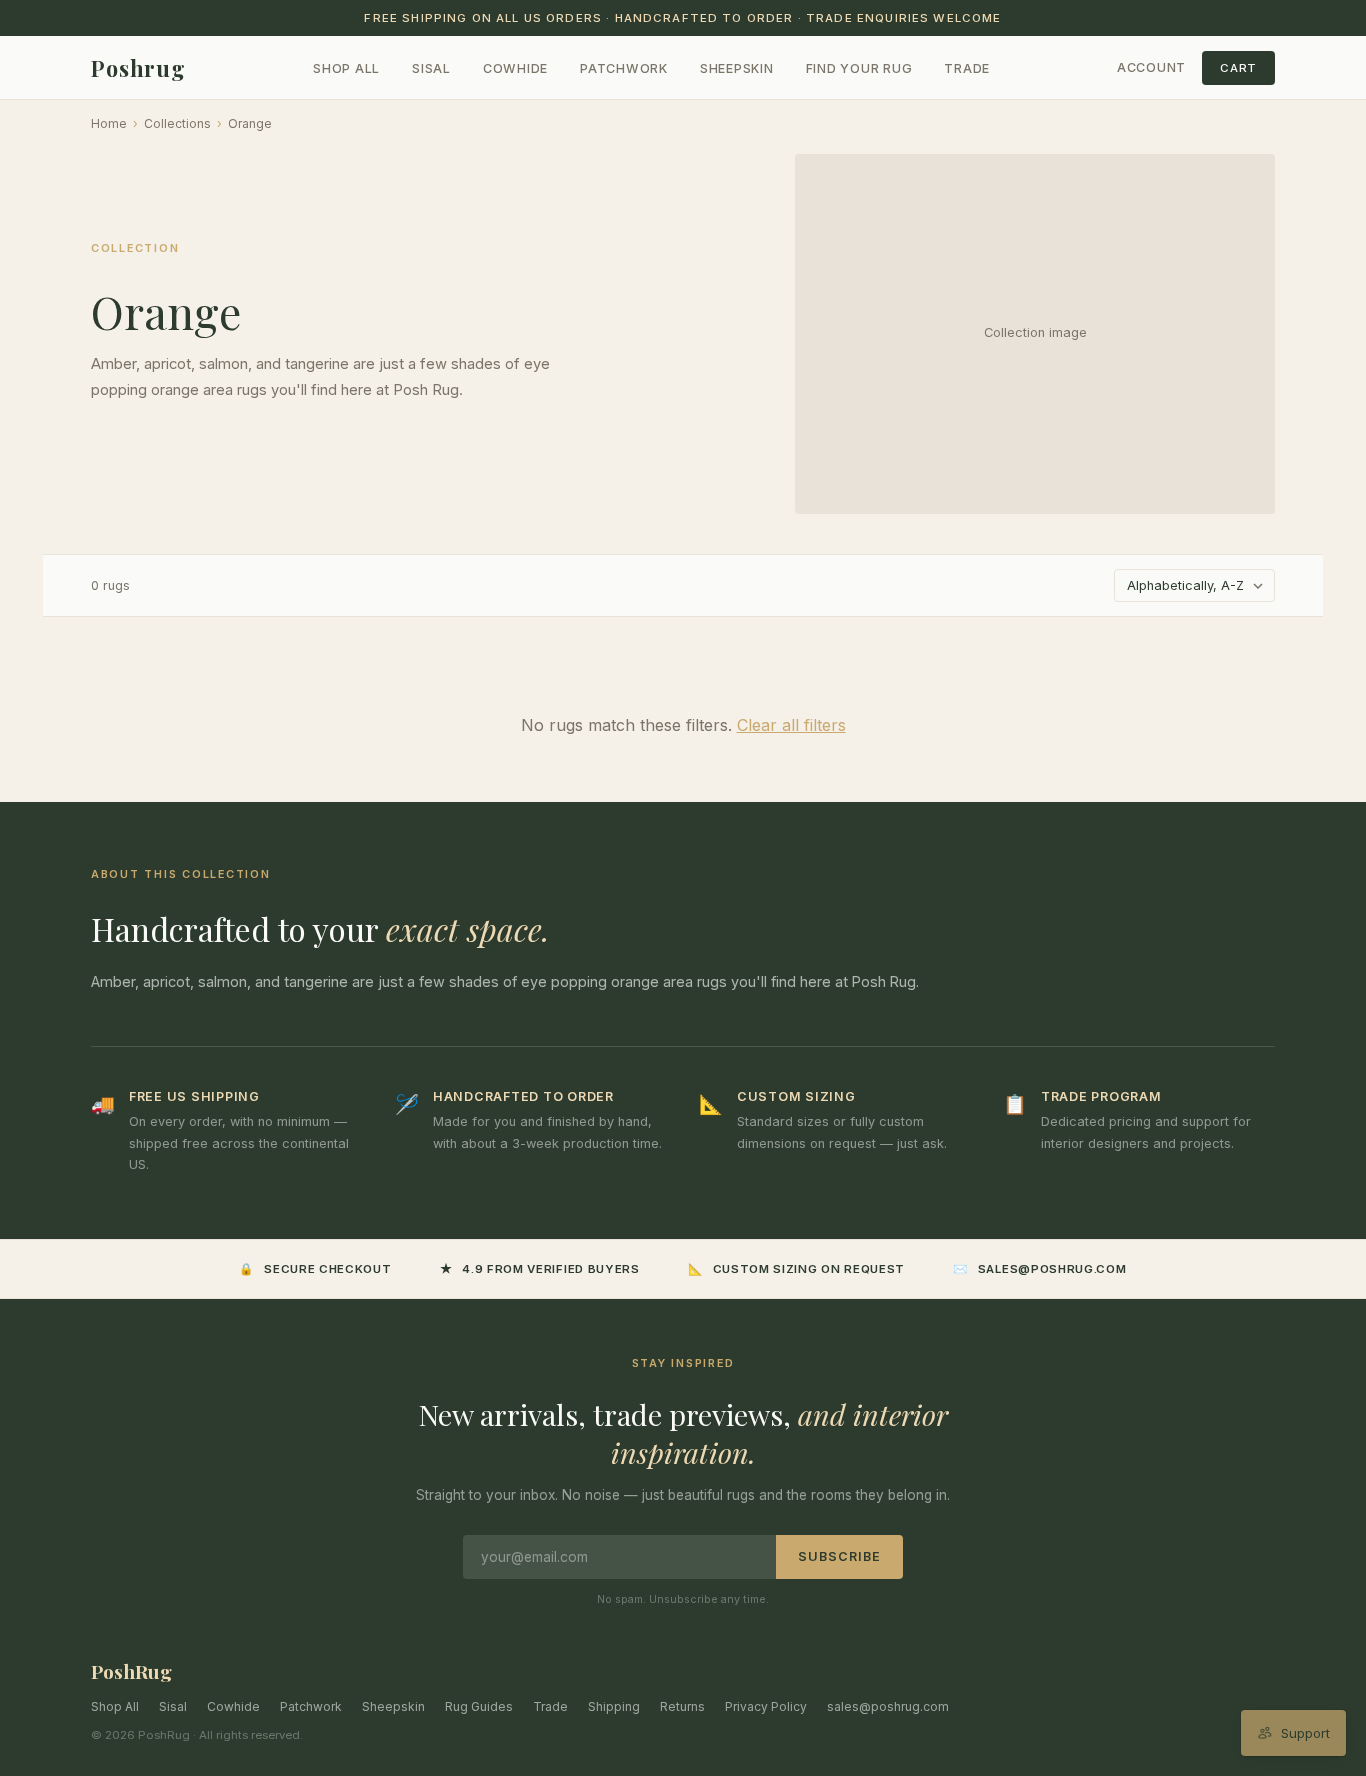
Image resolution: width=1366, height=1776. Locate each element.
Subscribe (839, 1556)
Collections (177, 123)
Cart (1238, 68)
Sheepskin (737, 68)
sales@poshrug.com (888, 1706)
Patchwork (624, 68)
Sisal (431, 68)
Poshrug (138, 68)
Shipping (614, 1706)
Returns (682, 1706)
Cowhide (515, 68)
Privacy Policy (766, 1706)
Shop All (346, 68)
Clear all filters (791, 725)
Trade (967, 68)
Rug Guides (479, 1706)
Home (109, 123)
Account (1151, 67)
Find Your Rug (859, 68)
